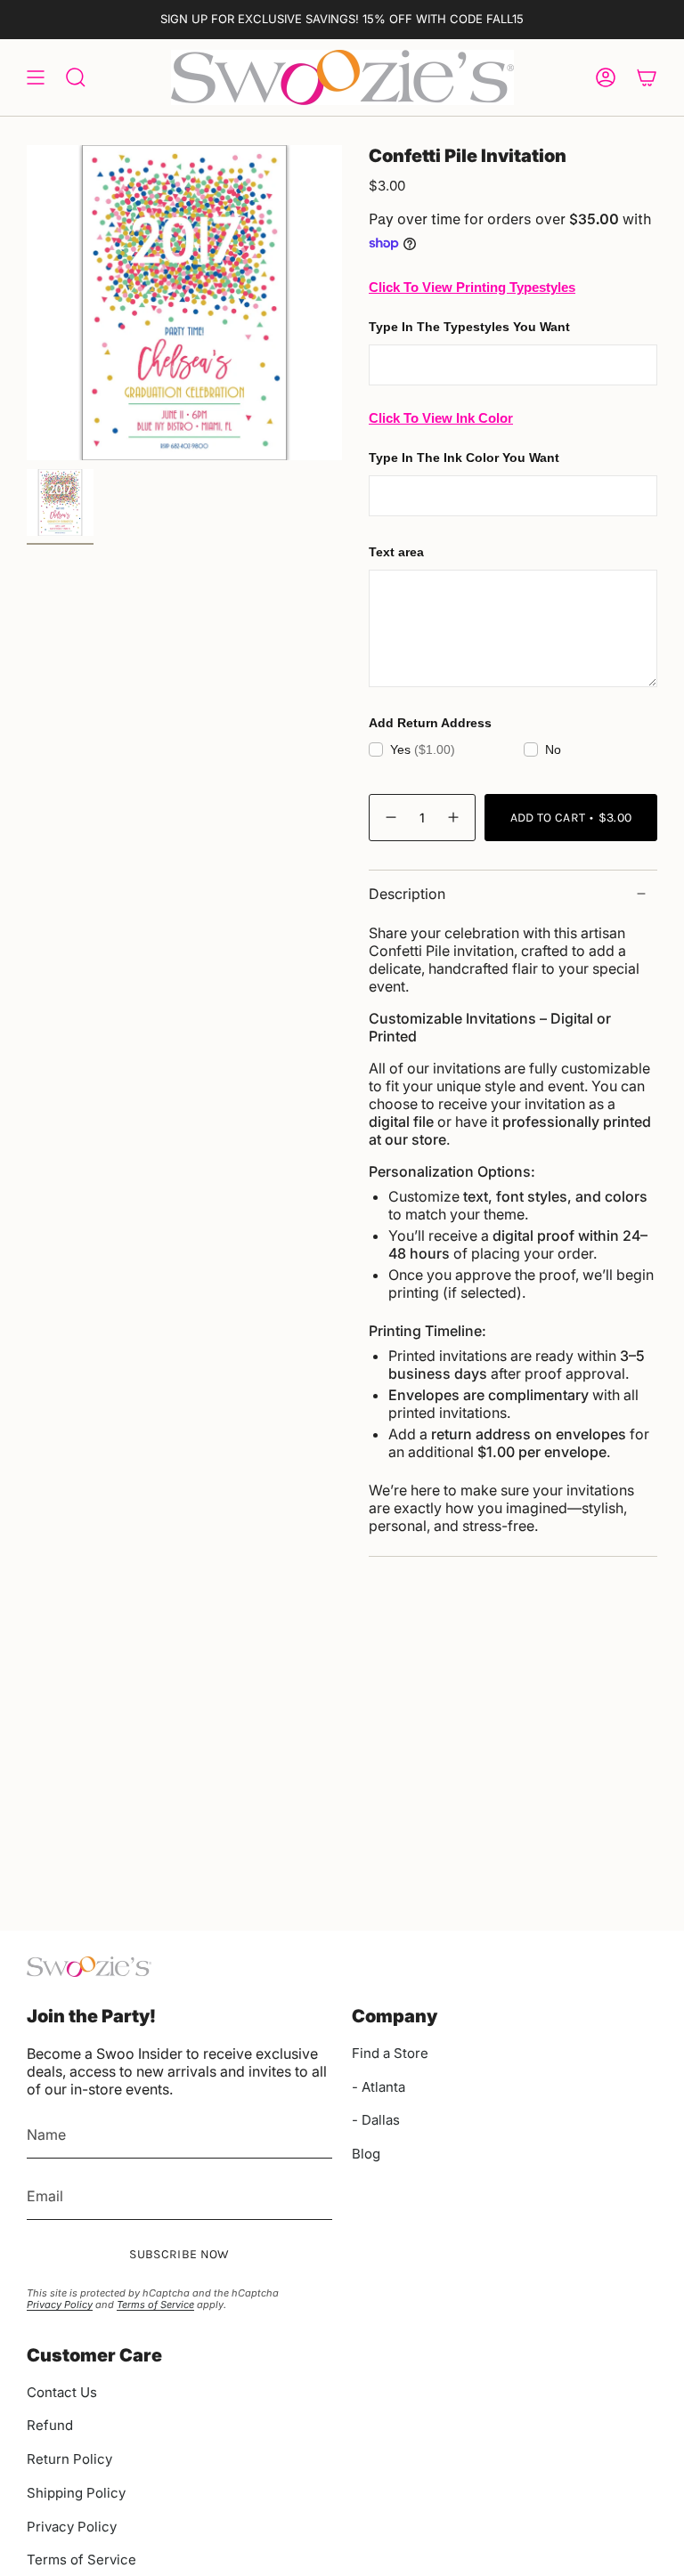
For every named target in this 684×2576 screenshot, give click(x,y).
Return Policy (69, 2459)
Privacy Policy (60, 2305)
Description (407, 894)
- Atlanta (379, 2087)
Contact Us (62, 2392)
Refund (50, 2425)
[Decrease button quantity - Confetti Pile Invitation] (390, 818)
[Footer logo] (89, 1967)
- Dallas (376, 2120)
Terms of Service (155, 2305)
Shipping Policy (76, 2493)
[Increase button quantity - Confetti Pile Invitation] (454, 818)
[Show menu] (36, 77)
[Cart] (647, 77)
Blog (366, 2154)
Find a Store (390, 2053)
